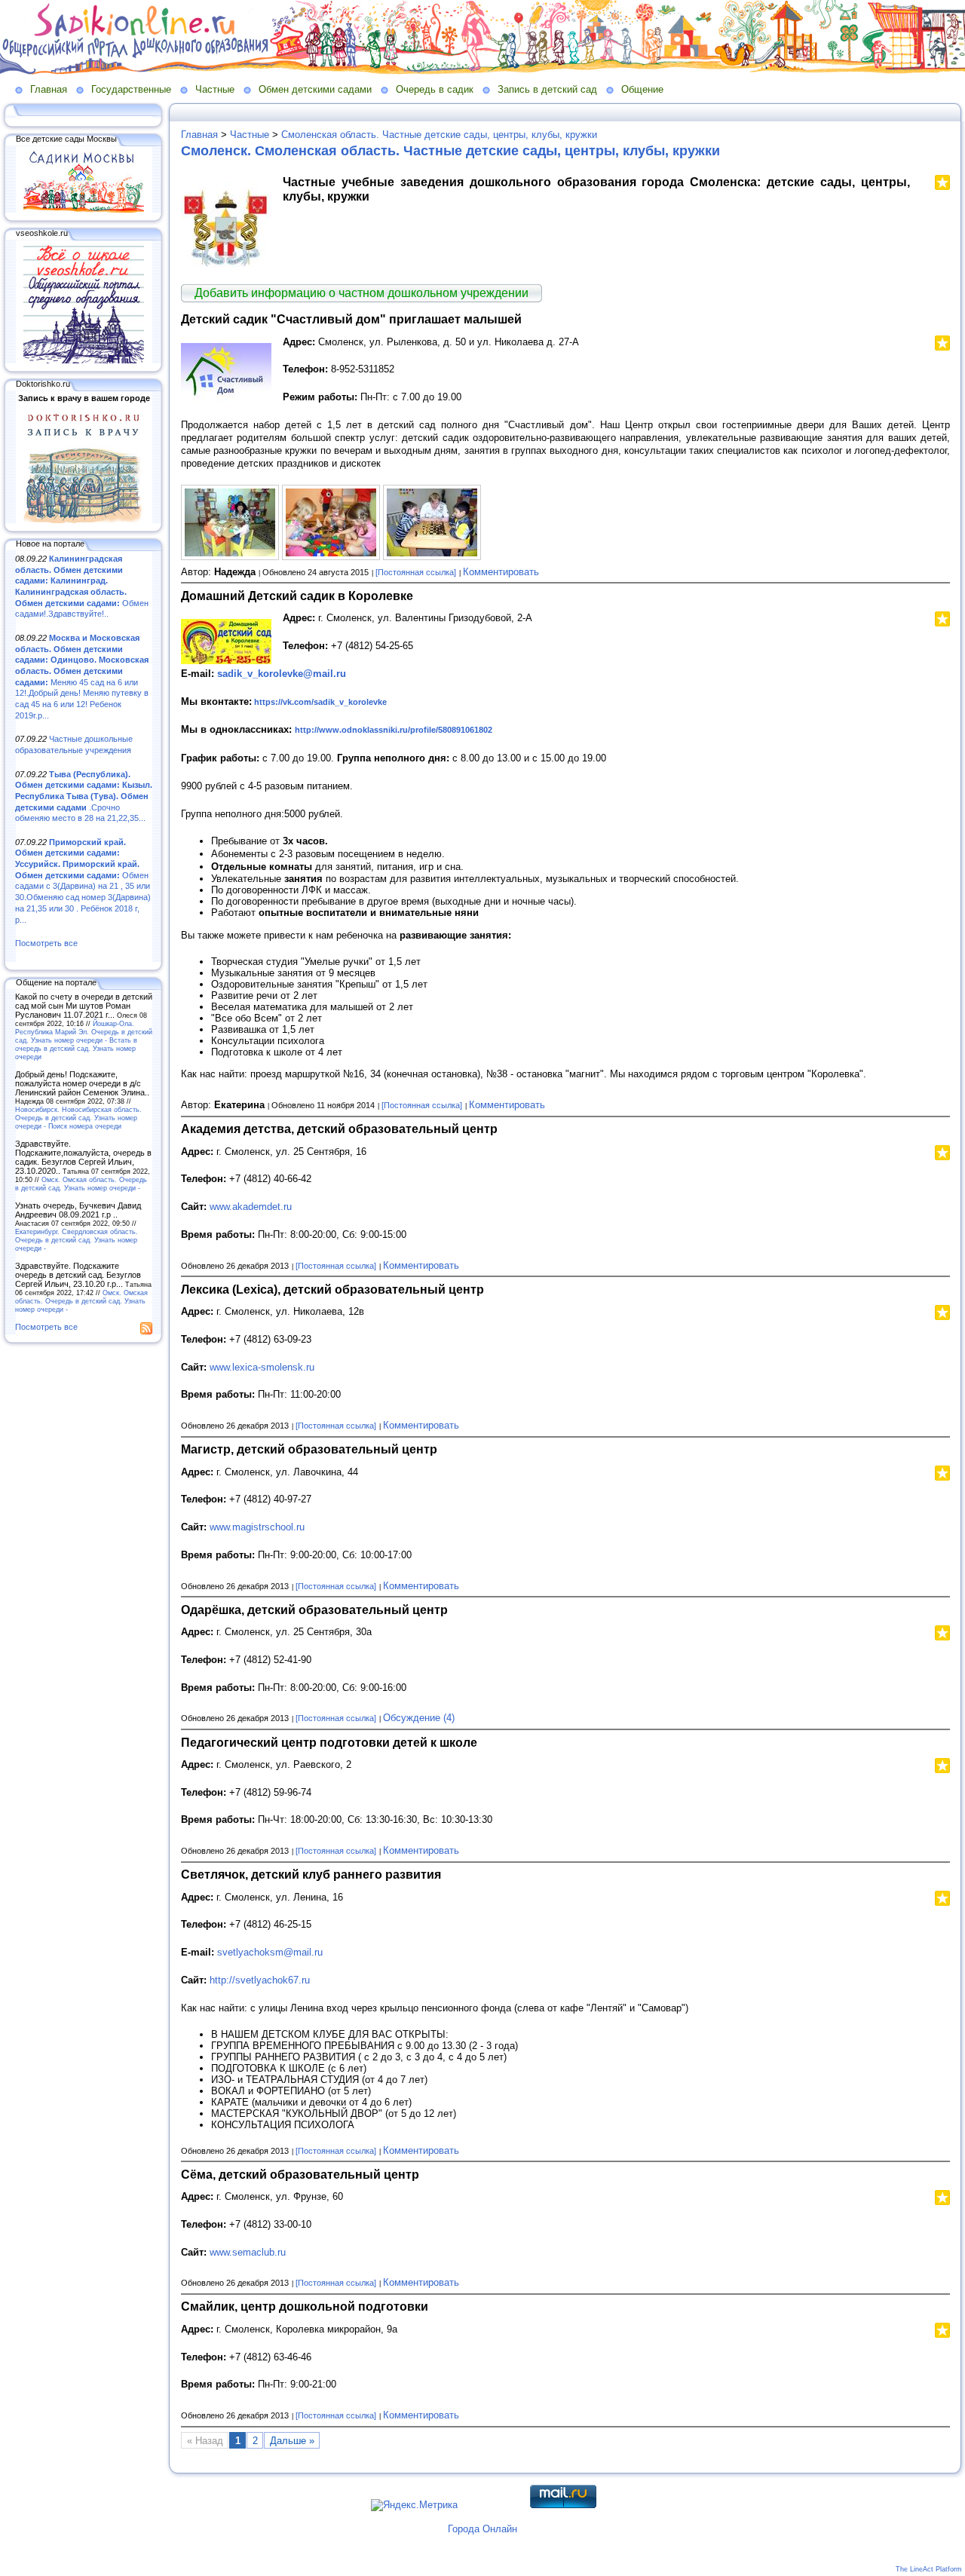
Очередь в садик (435, 89)
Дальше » (292, 2441)
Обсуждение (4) (419, 1718)
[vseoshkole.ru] (84, 360)
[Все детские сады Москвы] (84, 210)
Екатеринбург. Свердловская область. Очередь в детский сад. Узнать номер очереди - (77, 1240)
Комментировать (501, 572)
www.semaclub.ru (248, 2252)
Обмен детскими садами (315, 89)
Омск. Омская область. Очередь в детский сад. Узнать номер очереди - (81, 1184)
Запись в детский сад (547, 89)
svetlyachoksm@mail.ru (270, 1952)
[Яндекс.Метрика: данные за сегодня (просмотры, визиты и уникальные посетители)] (414, 2505)
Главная (49, 89)
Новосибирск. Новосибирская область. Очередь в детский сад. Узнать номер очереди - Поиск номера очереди (78, 1118)
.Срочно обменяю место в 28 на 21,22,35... (84, 796)
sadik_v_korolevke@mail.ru (282, 674)
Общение (642, 89)
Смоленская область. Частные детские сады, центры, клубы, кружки (439, 135)
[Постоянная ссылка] (416, 572)
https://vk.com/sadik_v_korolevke (320, 702)
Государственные (131, 89)
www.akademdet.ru (251, 1207)
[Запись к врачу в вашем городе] (84, 520)
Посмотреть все (46, 943)
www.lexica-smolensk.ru (262, 1367)
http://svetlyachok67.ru (260, 1980)
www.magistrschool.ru (257, 1527)
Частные (215, 89)
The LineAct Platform (929, 2569)
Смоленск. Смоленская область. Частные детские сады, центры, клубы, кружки (450, 151)
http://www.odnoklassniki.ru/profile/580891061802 (394, 730)
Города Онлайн (482, 2529)
